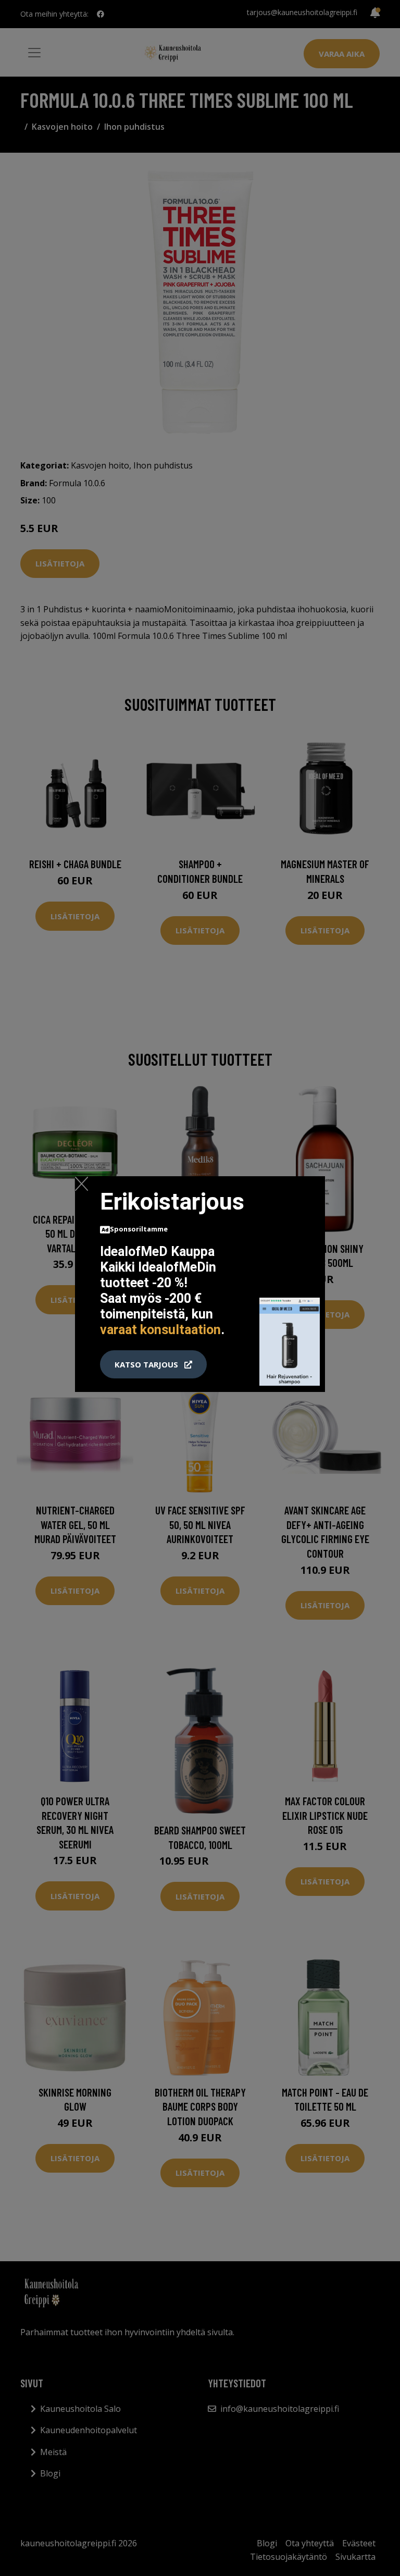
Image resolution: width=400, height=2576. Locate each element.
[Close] (82, 1184)
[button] (153, 1364)
